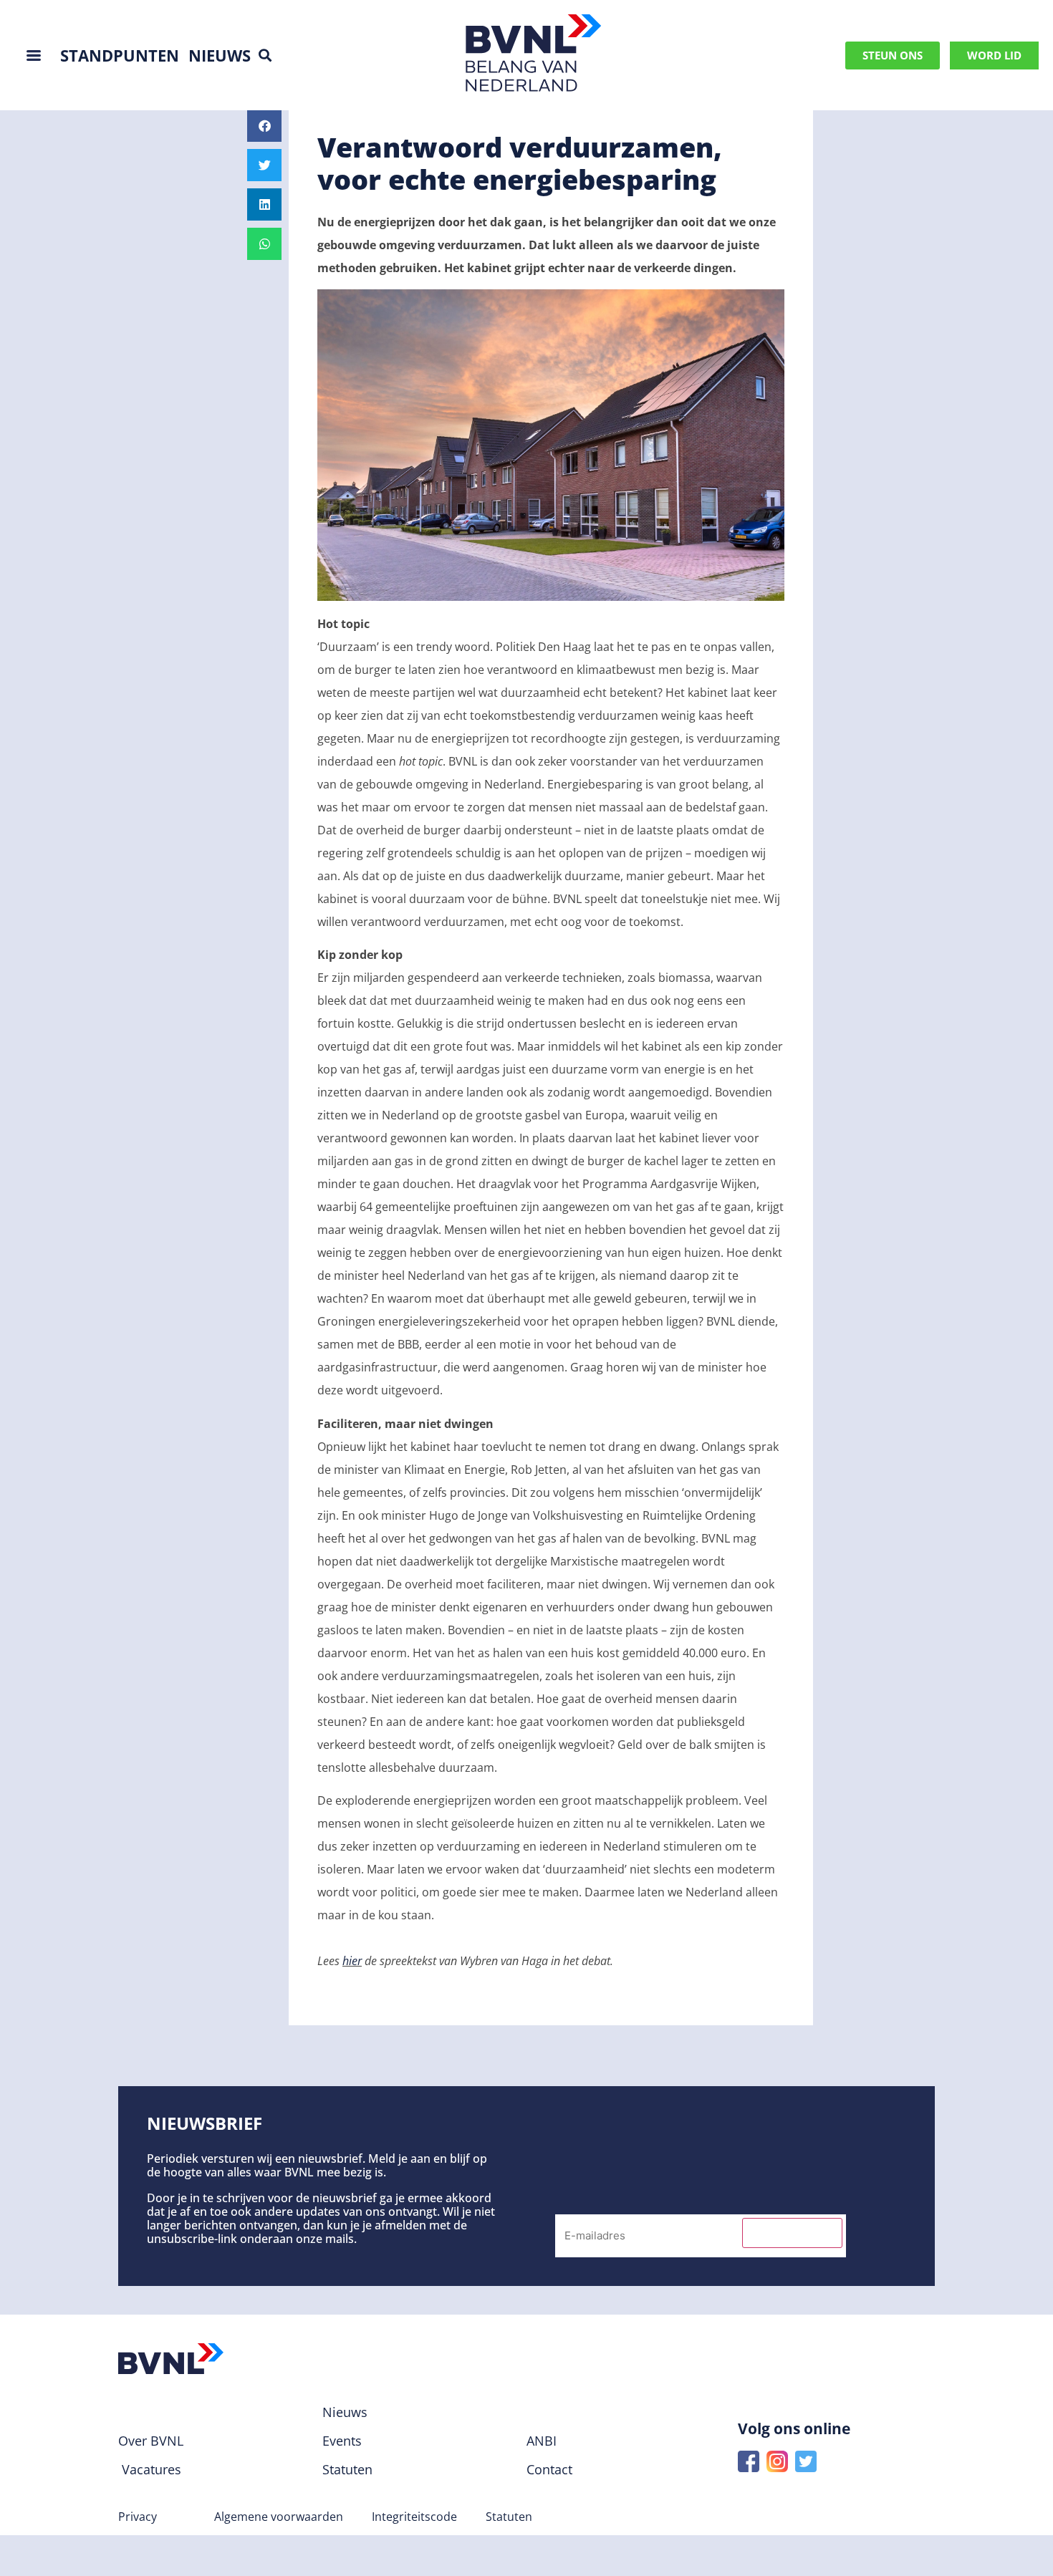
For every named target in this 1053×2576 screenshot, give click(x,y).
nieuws (220, 55)
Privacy (138, 2517)
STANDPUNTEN (120, 55)
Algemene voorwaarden (279, 2517)
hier (352, 1961)
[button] (265, 56)
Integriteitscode (414, 2517)
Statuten (509, 2517)
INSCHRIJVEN (792, 2233)
